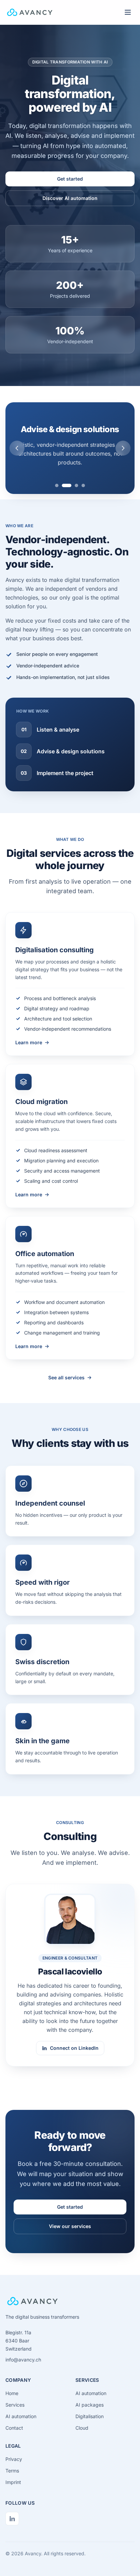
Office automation (45, 1254)
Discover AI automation (70, 198)
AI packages (90, 2405)
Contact (14, 2428)
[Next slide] (123, 448)
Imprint (13, 2482)
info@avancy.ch (23, 2360)
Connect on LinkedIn (74, 2048)
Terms (12, 2471)
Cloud (82, 2428)
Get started (70, 179)
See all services (66, 1377)
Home (12, 2393)
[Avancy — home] (30, 12)
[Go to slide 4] (83, 485)
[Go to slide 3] (76, 485)
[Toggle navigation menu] (128, 12)
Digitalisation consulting (55, 950)
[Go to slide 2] (67, 485)
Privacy (14, 2459)
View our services (70, 2226)
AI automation (21, 2416)
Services (15, 2405)
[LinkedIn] (12, 2519)
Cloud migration (41, 1102)
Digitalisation (90, 2416)
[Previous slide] (17, 448)
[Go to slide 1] (57, 485)
